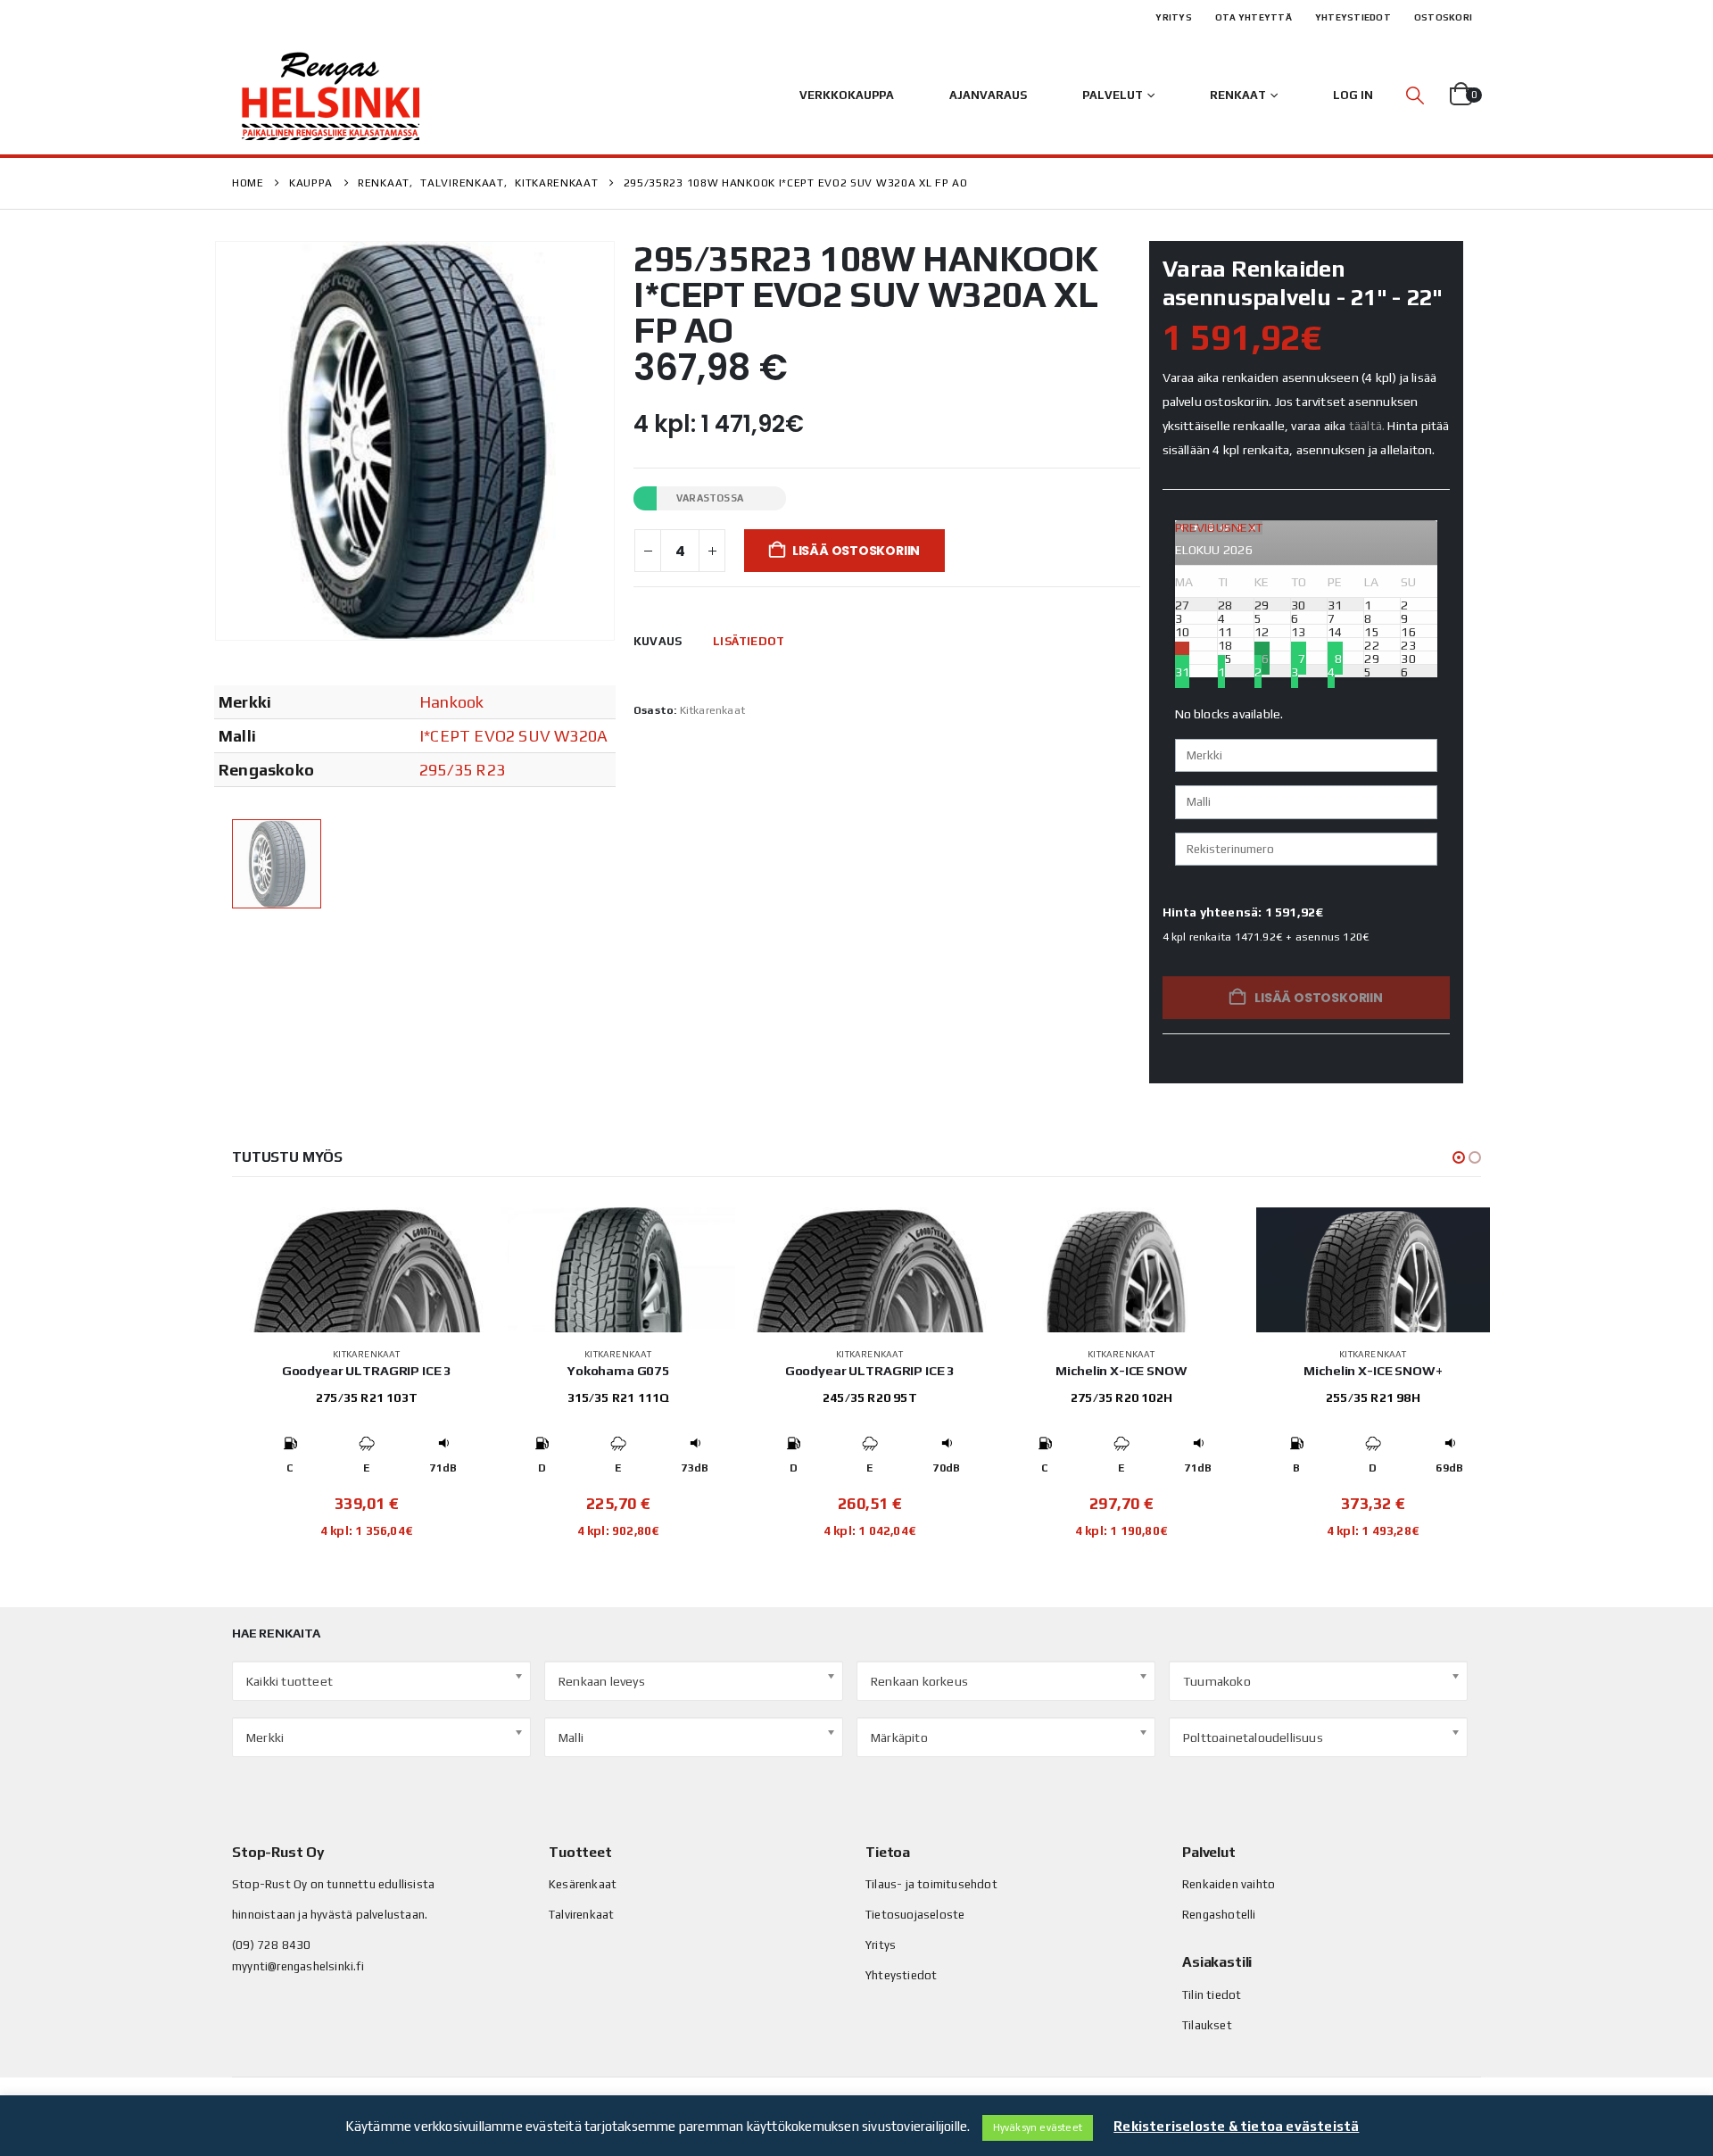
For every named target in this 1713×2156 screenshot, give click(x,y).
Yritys (1174, 17)
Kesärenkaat (583, 1884)
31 (1182, 671)
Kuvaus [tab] (658, 641)
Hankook (451, 702)
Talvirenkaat (581, 1915)
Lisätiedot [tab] (749, 641)
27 (1298, 658)
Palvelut (1113, 95)
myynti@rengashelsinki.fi (298, 1966)
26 (1262, 658)
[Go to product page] (367, 1270)
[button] (1415, 95)
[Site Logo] (330, 95)
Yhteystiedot (1353, 17)
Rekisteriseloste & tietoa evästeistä (1236, 2126)
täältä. (1367, 426)
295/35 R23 (462, 770)
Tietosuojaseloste (915, 1915)
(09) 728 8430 (272, 1945)
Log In (1353, 95)
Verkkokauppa (847, 95)
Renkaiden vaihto (1229, 1884)
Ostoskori (1443, 17)
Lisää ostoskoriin (856, 551)
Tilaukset (1207, 2025)
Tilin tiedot (1212, 1995)
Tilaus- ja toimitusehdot (931, 1884)
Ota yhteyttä (1254, 17)
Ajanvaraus (988, 95)
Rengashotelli (1219, 1915)
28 (1335, 658)
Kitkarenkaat (712, 710)
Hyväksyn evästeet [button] (1038, 2127)
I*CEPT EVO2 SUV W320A (513, 736)
